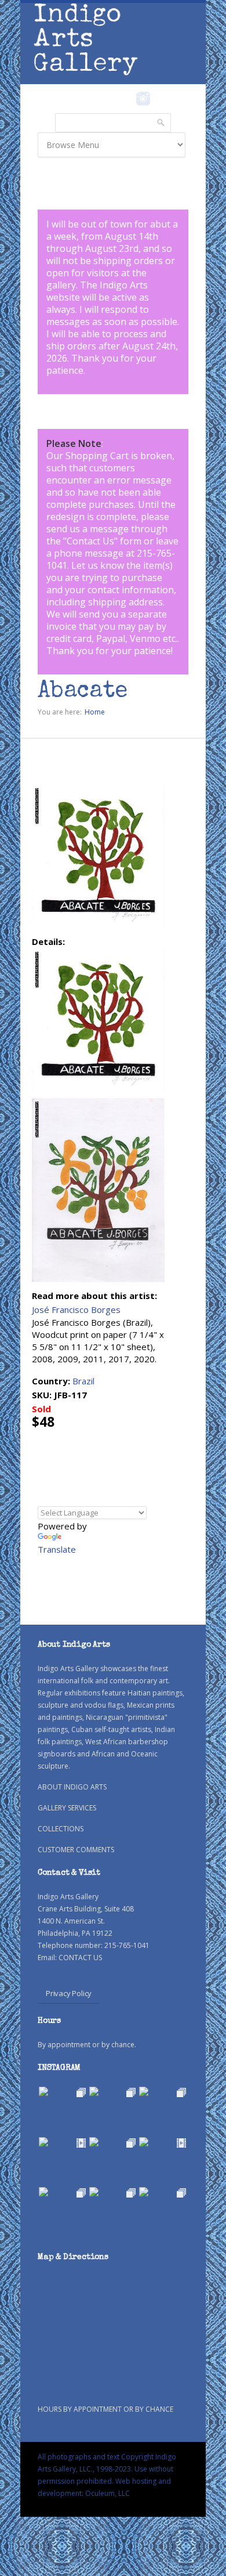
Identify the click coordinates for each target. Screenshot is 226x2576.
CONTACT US (80, 1958)
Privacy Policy (69, 1993)
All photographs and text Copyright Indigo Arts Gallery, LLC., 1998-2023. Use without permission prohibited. (107, 2469)
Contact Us (90, 541)
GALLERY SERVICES (67, 1808)
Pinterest (161, 99)
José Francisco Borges (76, 1309)
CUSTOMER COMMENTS (76, 1850)
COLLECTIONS (61, 1829)
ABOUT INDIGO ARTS (72, 1787)
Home (95, 712)
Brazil (83, 1381)
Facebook (127, 99)
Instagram (143, 99)
